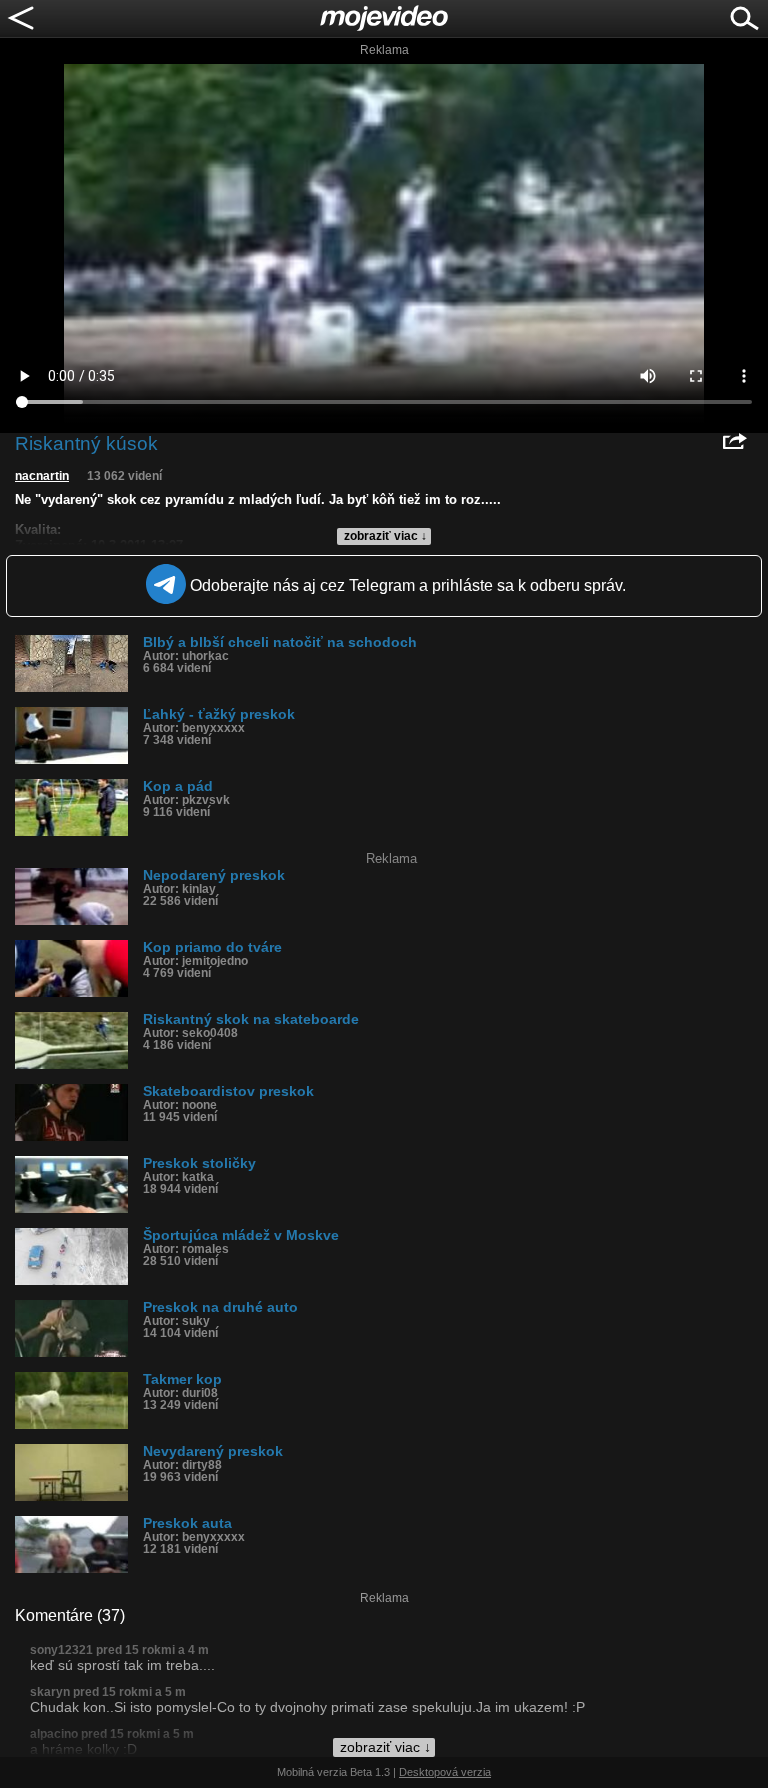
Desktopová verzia (445, 1772)
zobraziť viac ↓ (385, 536)
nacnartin (42, 476)
